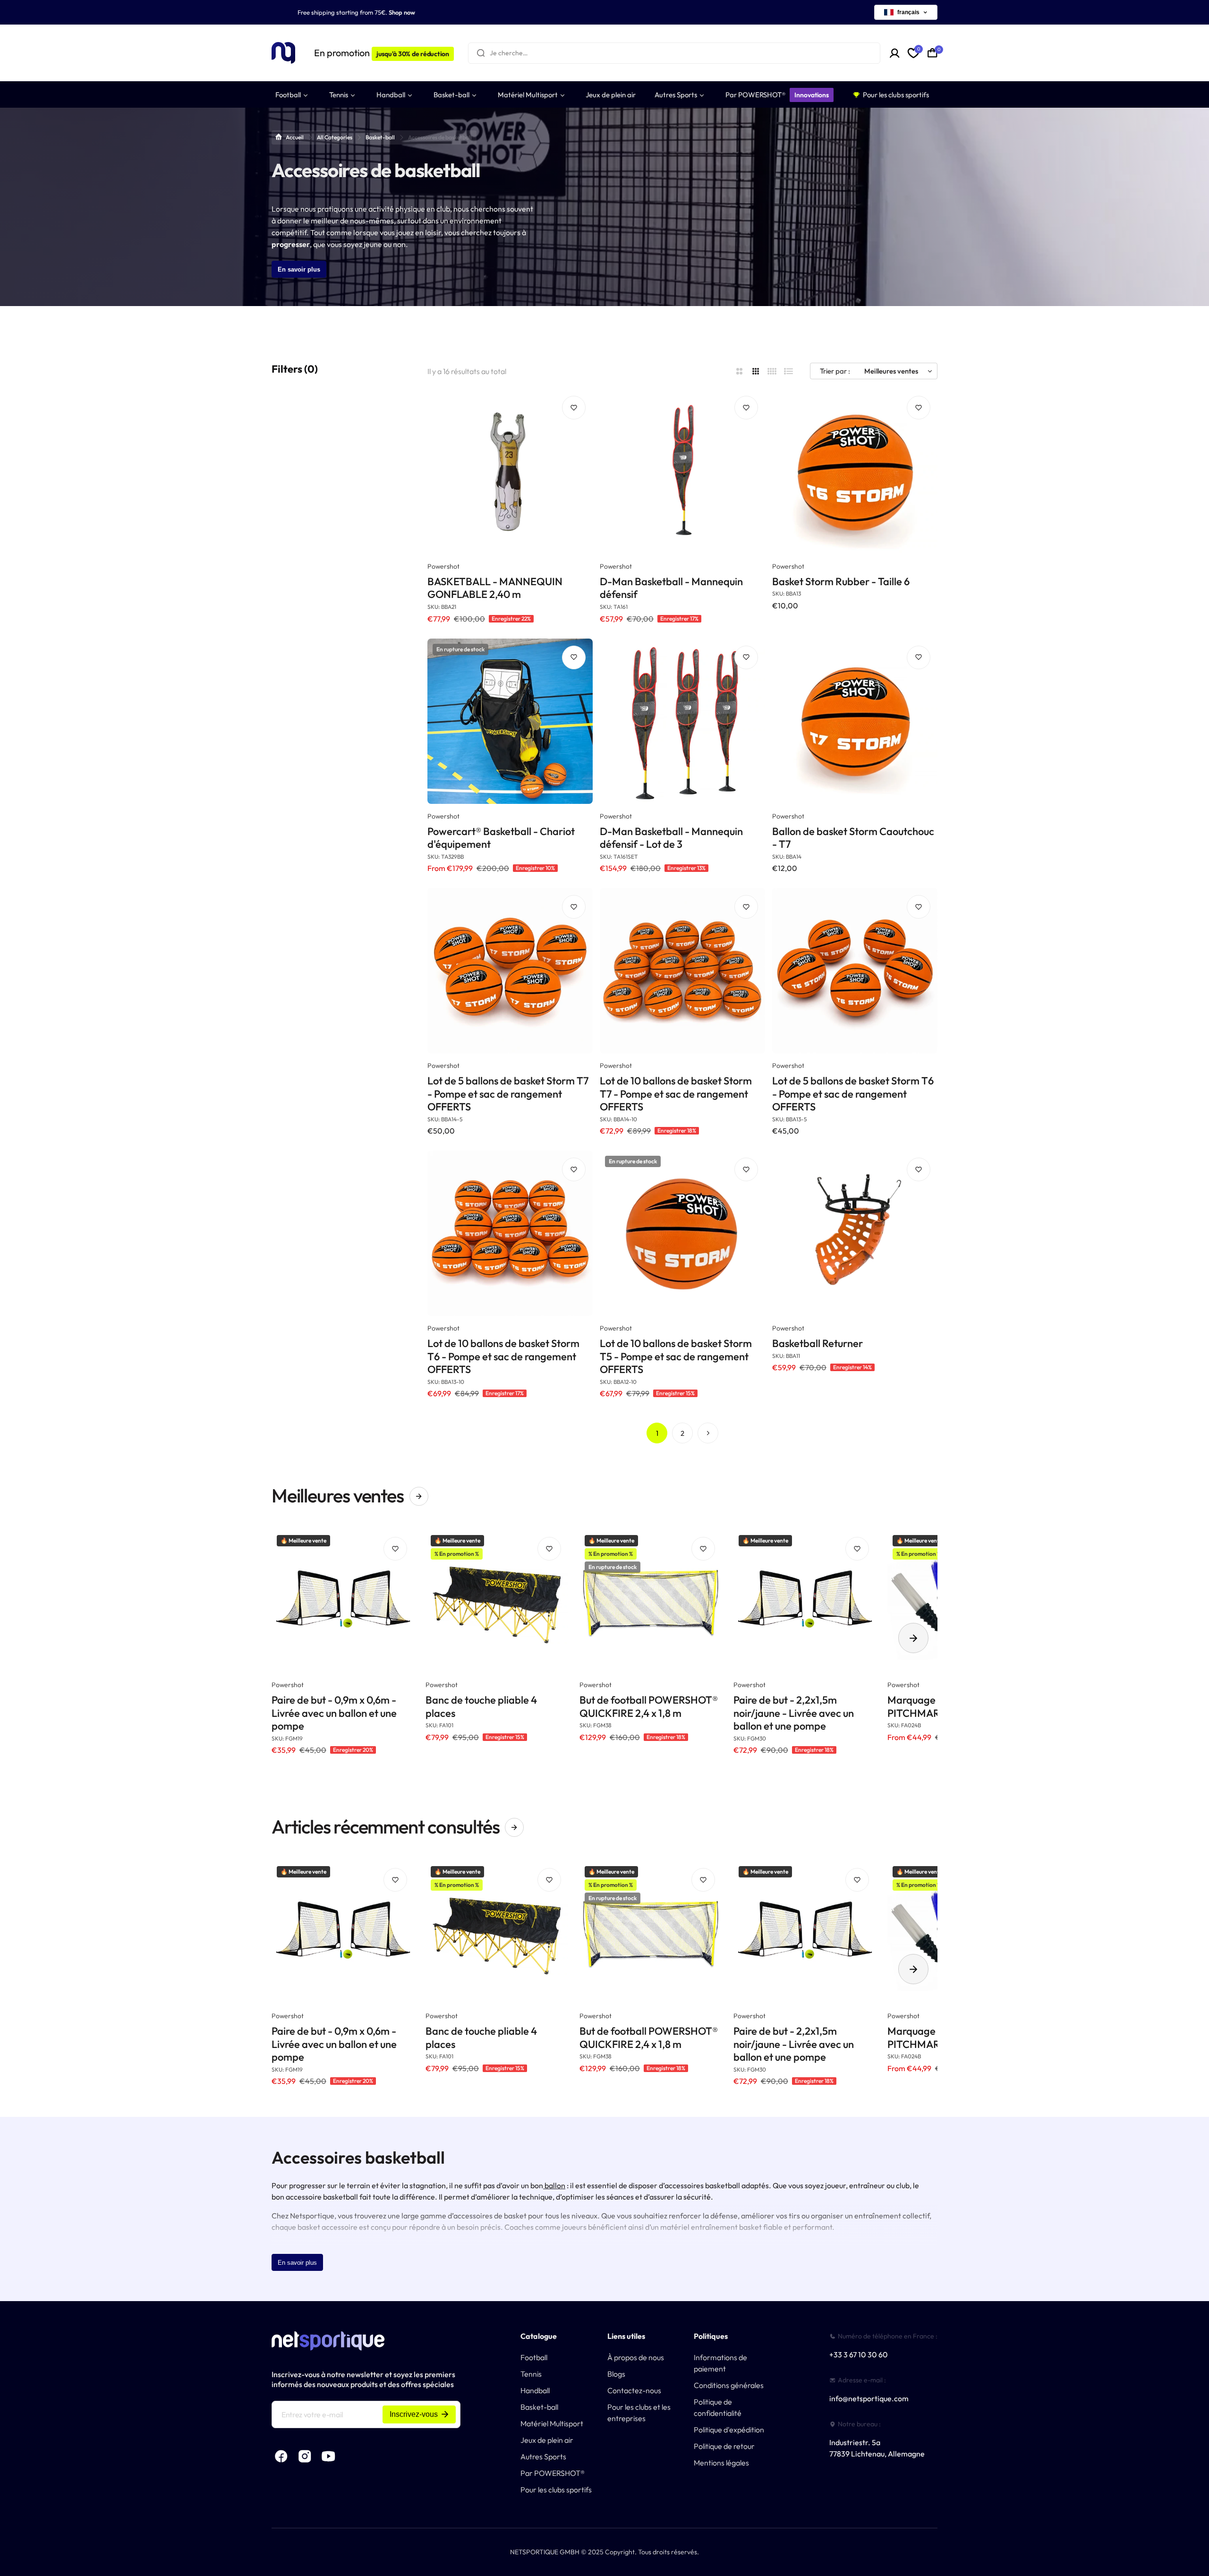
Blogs (616, 2374)
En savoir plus (299, 269)
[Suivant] (708, 1433)
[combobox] (674, 53)
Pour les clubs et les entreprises (639, 2413)
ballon (554, 2185)
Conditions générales (729, 2385)
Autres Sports (543, 2457)
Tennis (531, 2374)
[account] (895, 53)
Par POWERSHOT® (553, 2473)
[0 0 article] (932, 53)
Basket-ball (380, 137)
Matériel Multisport (552, 2423)
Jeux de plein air (547, 2440)
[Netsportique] (283, 53)
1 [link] (657, 1433)
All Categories (335, 137)
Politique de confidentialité (718, 2407)
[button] (913, 1638)
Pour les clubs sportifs (556, 2490)
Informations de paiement (720, 2363)
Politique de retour (724, 2446)
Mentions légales (721, 2463)
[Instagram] (305, 2457)
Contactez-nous (634, 2390)
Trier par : (835, 371)
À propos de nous (636, 2357)
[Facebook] (281, 2457)
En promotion (382, 53)
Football (534, 2357)
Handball (535, 2390)
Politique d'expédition (729, 2430)
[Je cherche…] (481, 53)
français (908, 12)
